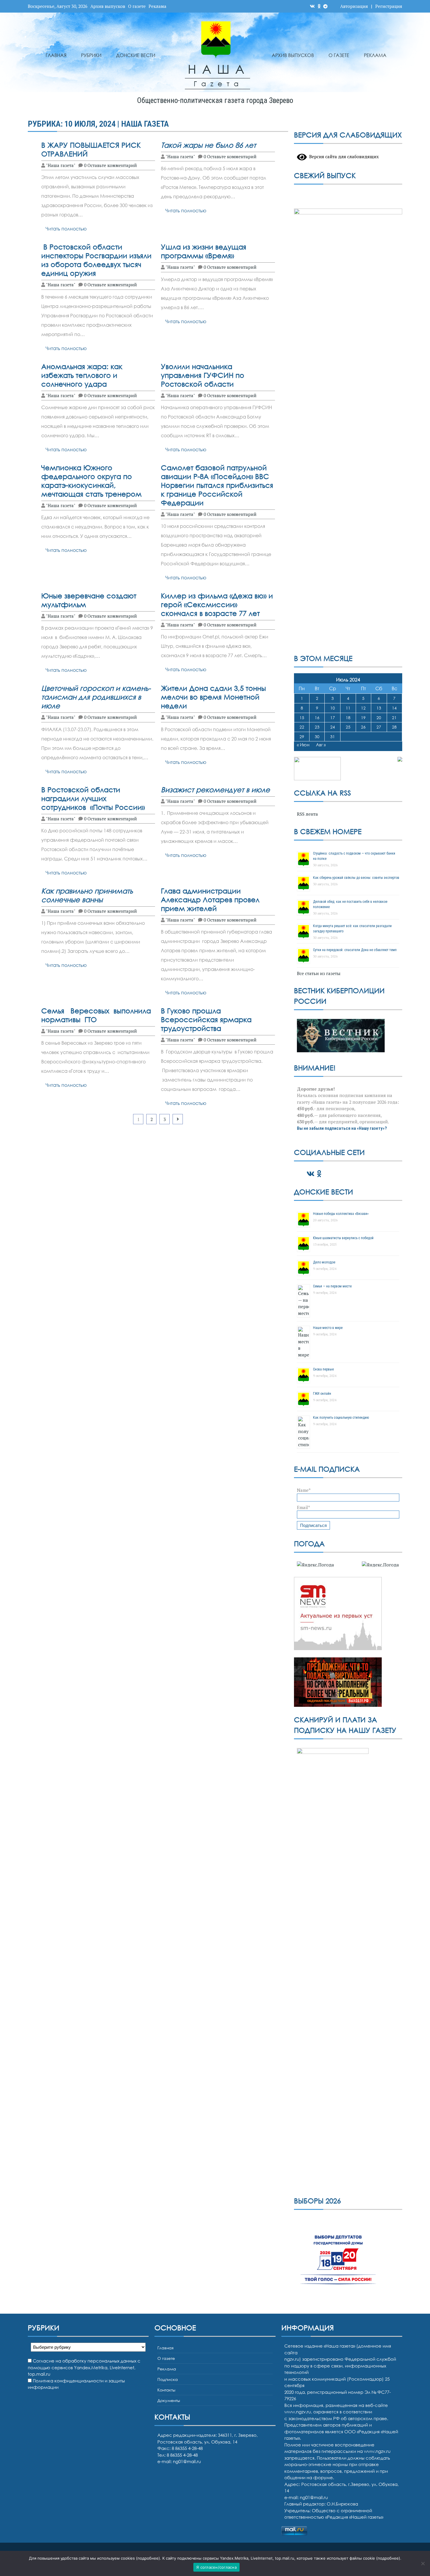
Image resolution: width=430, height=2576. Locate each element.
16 (317, 718)
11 (348, 708)
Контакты (166, 2390)
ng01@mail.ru (187, 2461)
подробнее (148, 2558)
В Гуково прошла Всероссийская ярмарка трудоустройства (206, 1019)
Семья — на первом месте (332, 1286)
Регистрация (389, 6)
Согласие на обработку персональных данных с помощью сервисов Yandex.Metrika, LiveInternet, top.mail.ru (84, 2367)
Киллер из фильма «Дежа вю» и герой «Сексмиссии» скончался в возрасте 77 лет (217, 604)
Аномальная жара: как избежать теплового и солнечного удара (82, 375)
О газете (137, 6)
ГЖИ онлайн (322, 1394)
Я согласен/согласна (216, 2567)
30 (317, 737)
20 (379, 718)
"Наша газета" (61, 165)
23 (317, 727)
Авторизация (354, 6)
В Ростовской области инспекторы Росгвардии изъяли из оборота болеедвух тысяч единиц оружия (96, 260)
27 (379, 727)
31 (333, 737)
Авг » (321, 745)
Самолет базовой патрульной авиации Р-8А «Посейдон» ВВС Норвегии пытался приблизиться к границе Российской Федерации (217, 485)
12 (363, 708)
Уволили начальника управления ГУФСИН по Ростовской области (203, 375)
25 (348, 727)
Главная (56, 55)
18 (348, 718)
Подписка (168, 2379)
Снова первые (323, 1369)
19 (363, 718)
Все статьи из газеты (319, 973)
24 (333, 727)
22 (302, 727)
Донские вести (136, 55)
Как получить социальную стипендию (341, 1418)
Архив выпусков (108, 6)
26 (363, 727)
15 (302, 718)
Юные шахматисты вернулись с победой (343, 1238)
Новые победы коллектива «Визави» (341, 1214)
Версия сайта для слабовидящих (343, 156)
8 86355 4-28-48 (182, 2455)
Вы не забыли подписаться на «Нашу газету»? (342, 1128)
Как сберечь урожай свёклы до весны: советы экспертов (356, 878)
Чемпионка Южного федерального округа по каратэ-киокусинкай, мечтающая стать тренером (91, 481)
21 (394, 718)
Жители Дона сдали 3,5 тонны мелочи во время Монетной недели (213, 697)
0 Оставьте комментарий (110, 165)
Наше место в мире (328, 1328)
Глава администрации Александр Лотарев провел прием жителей (210, 899)
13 (379, 708)
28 (394, 727)
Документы (169, 2400)
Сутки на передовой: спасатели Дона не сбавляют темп (355, 950)
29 (302, 737)
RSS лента (307, 814)
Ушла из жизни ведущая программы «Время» (204, 251)
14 (394, 708)
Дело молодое (324, 1262)
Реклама (158, 6)
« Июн (303, 745)
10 (333, 708)
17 (333, 718)
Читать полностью (66, 229)
